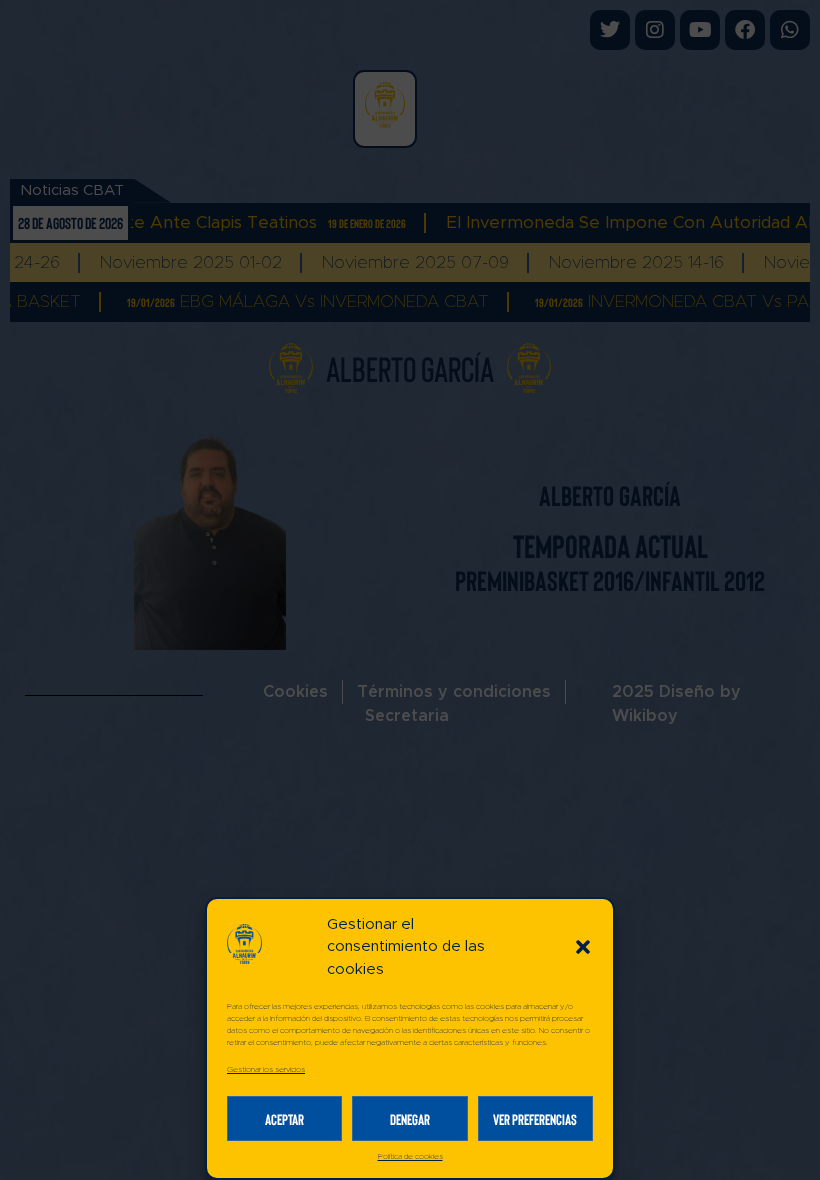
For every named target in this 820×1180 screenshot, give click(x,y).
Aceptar (284, 1119)
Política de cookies (410, 1157)
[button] (583, 947)
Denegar (410, 1119)
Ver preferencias (535, 1119)
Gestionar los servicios (266, 1070)
